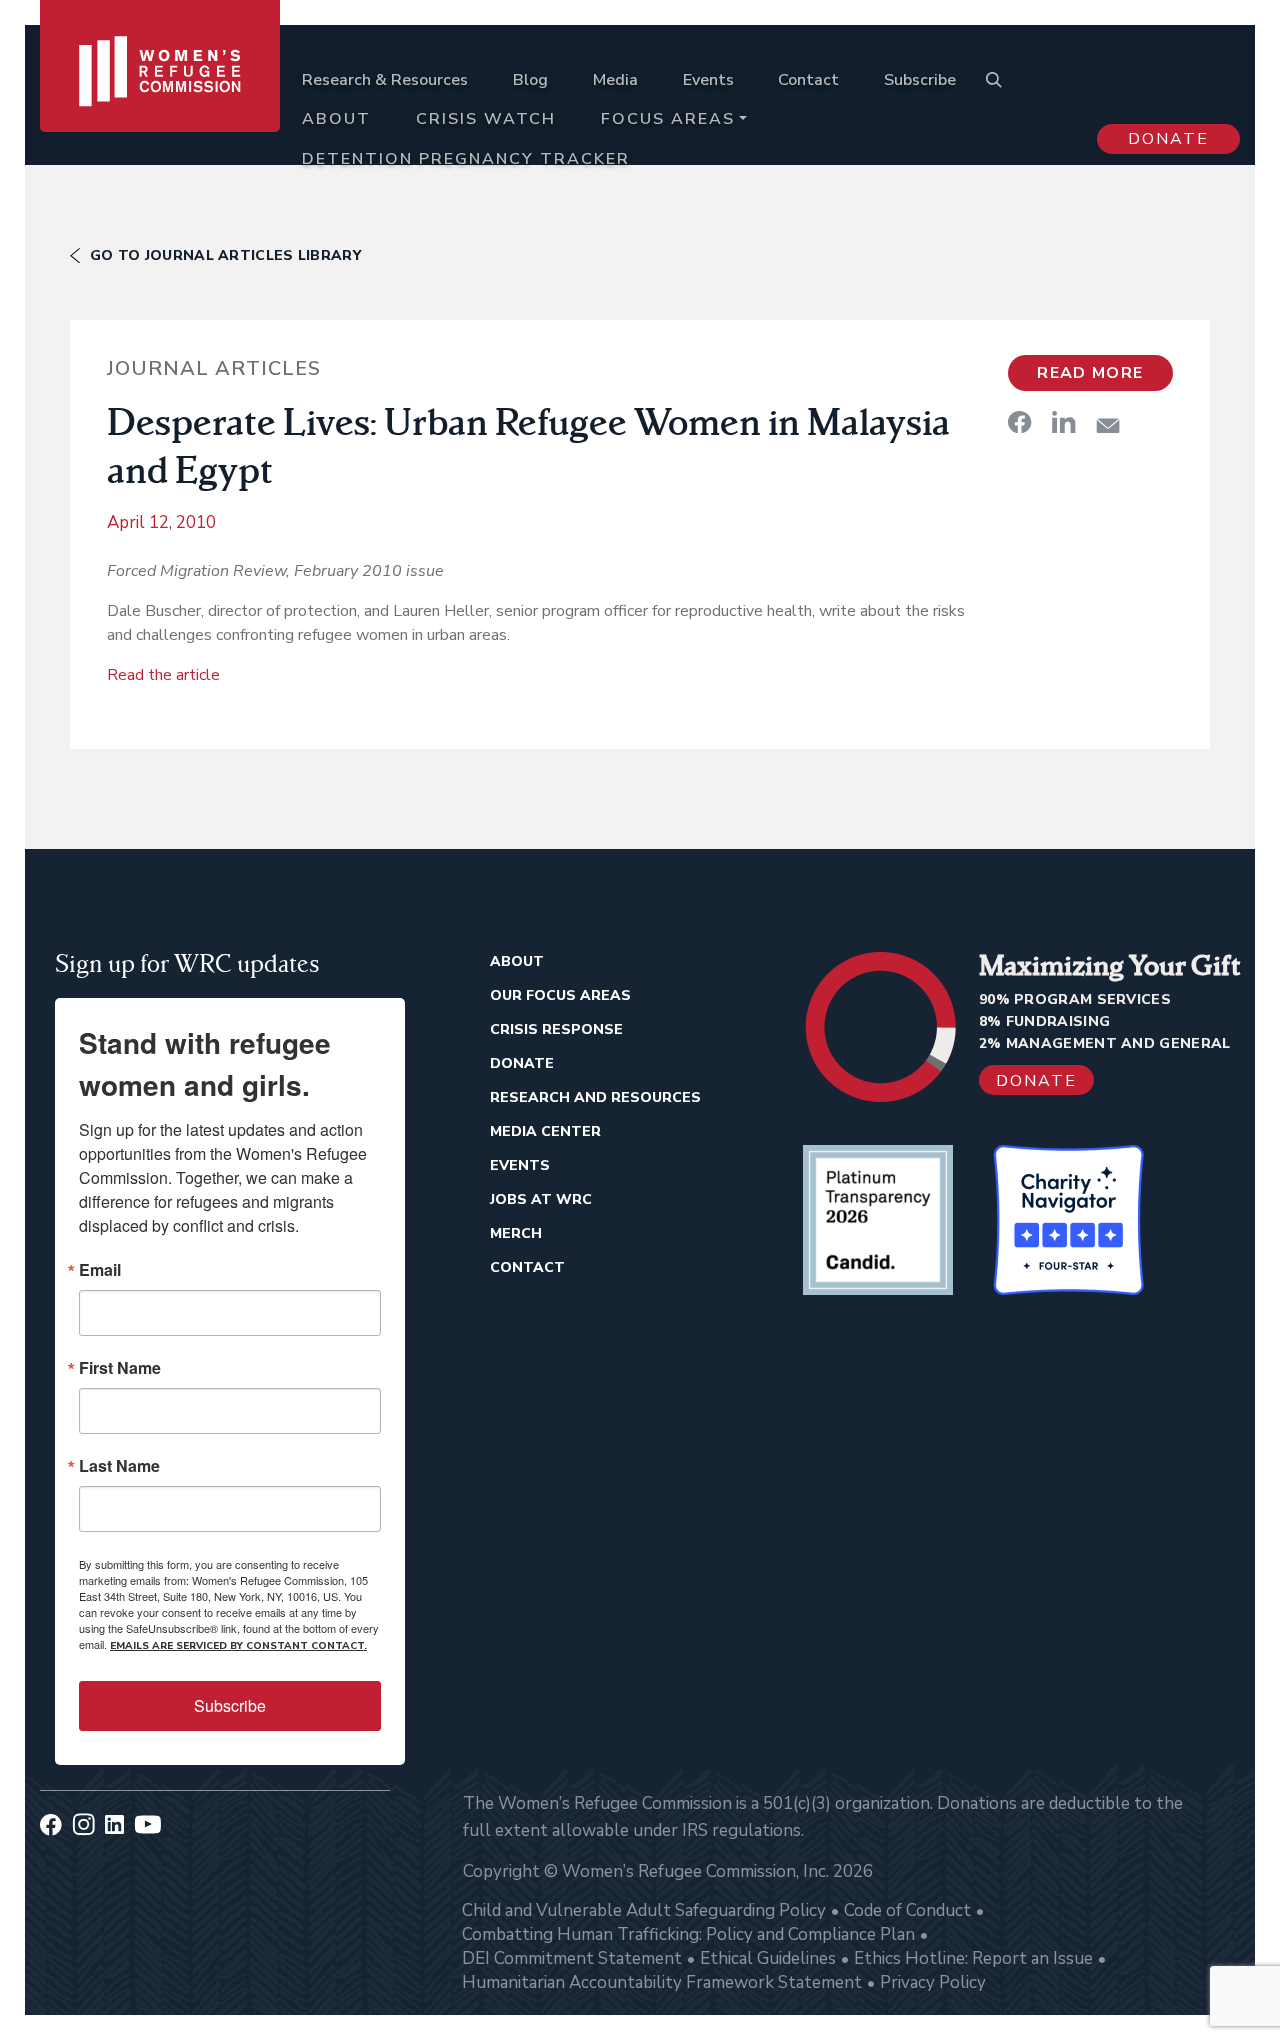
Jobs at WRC (541, 1199)
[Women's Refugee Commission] (160, 102)
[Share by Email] (1108, 425)
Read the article (163, 675)
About (336, 119)
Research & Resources (385, 80)
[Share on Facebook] (1020, 422)
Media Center (545, 1131)
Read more (1090, 373)
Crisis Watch (486, 119)
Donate (1168, 139)
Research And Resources (595, 1097)
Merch (516, 1233)
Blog (530, 80)
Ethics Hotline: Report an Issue (973, 1958)
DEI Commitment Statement (572, 1958)
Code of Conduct (907, 1910)
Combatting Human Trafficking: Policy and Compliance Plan (688, 1934)
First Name (120, 1368)
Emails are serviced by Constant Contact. (238, 1646)
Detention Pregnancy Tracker (466, 159)
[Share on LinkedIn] (1064, 422)
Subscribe (920, 80)
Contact (808, 80)
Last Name (119, 1466)
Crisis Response (556, 1029)
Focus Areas (668, 119)
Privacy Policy (933, 1982)
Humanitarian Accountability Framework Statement (662, 1982)
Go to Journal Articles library (225, 255)
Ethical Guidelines (768, 1958)
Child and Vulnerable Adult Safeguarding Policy (644, 1910)
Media (615, 80)
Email (100, 1270)
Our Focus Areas (560, 995)
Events (708, 80)
